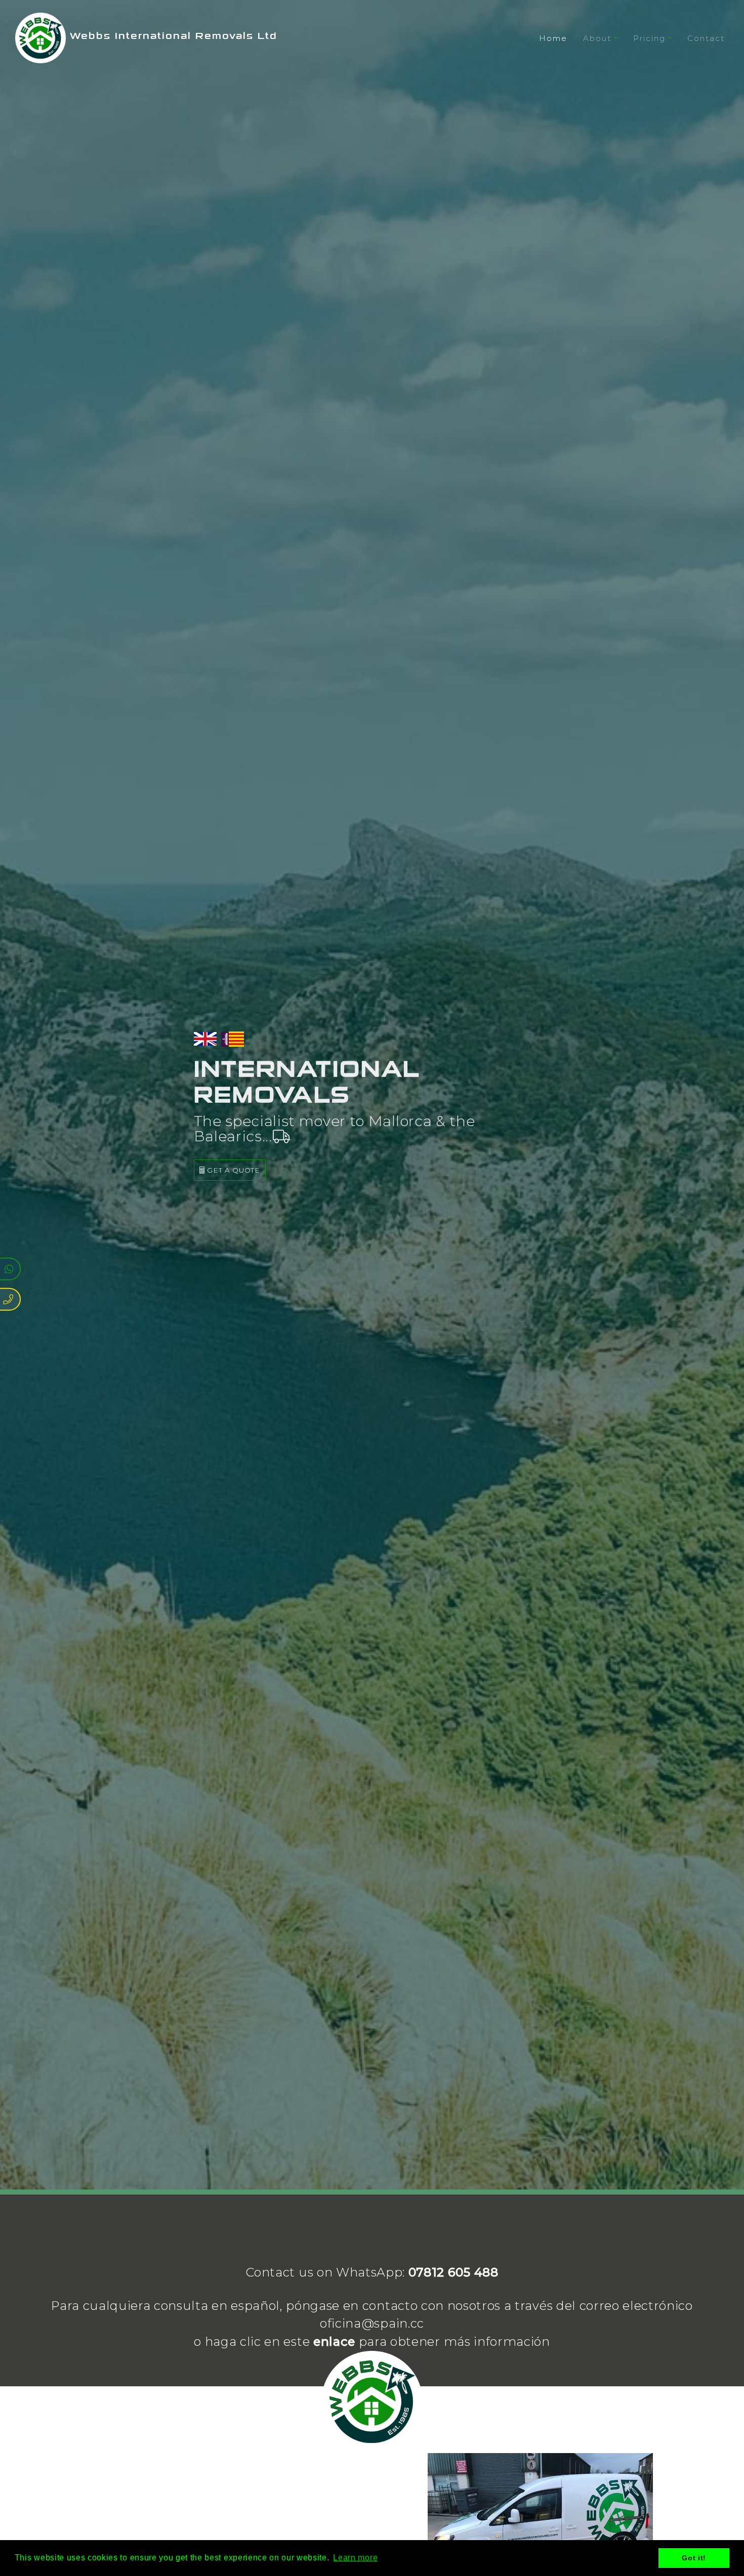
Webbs (172, 36)
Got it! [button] (694, 2558)
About (597, 38)
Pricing (649, 38)
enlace (334, 2342)
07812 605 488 (453, 2272)
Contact (706, 38)
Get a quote (232, 1170)
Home (553, 38)
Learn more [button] (355, 2558)
